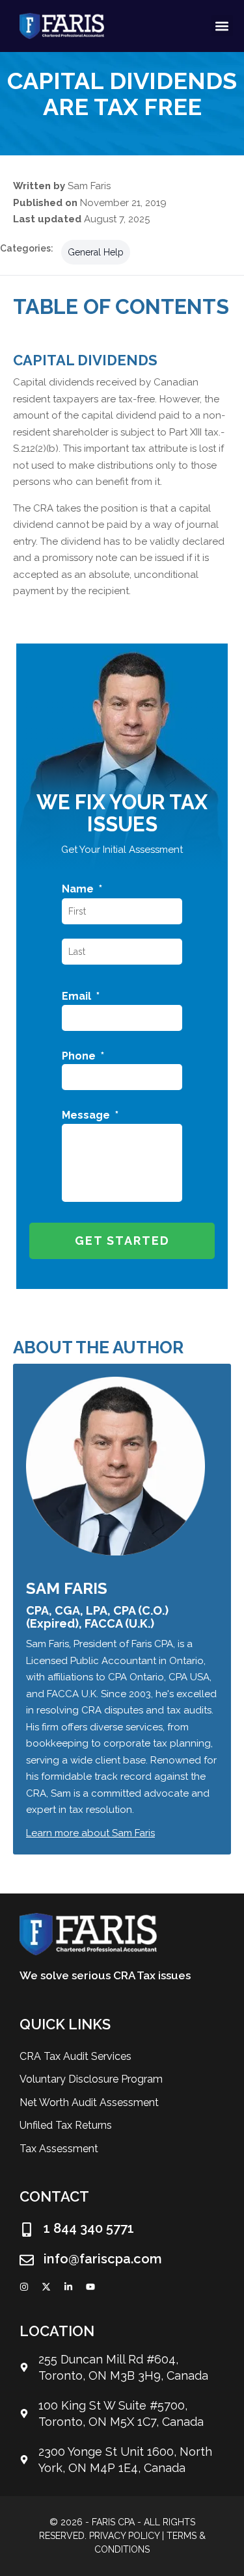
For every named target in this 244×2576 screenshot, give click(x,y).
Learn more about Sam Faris (90, 1833)
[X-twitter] (46, 2287)
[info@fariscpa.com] (27, 2260)
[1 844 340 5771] (27, 2230)
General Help (96, 252)
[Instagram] (24, 2287)
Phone (83, 1056)
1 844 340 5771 (89, 2228)
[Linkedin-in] (68, 2287)
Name (82, 889)
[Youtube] (90, 2287)
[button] (222, 26)
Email (81, 996)
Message (90, 1115)
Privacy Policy (124, 2536)
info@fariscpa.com (103, 2259)
